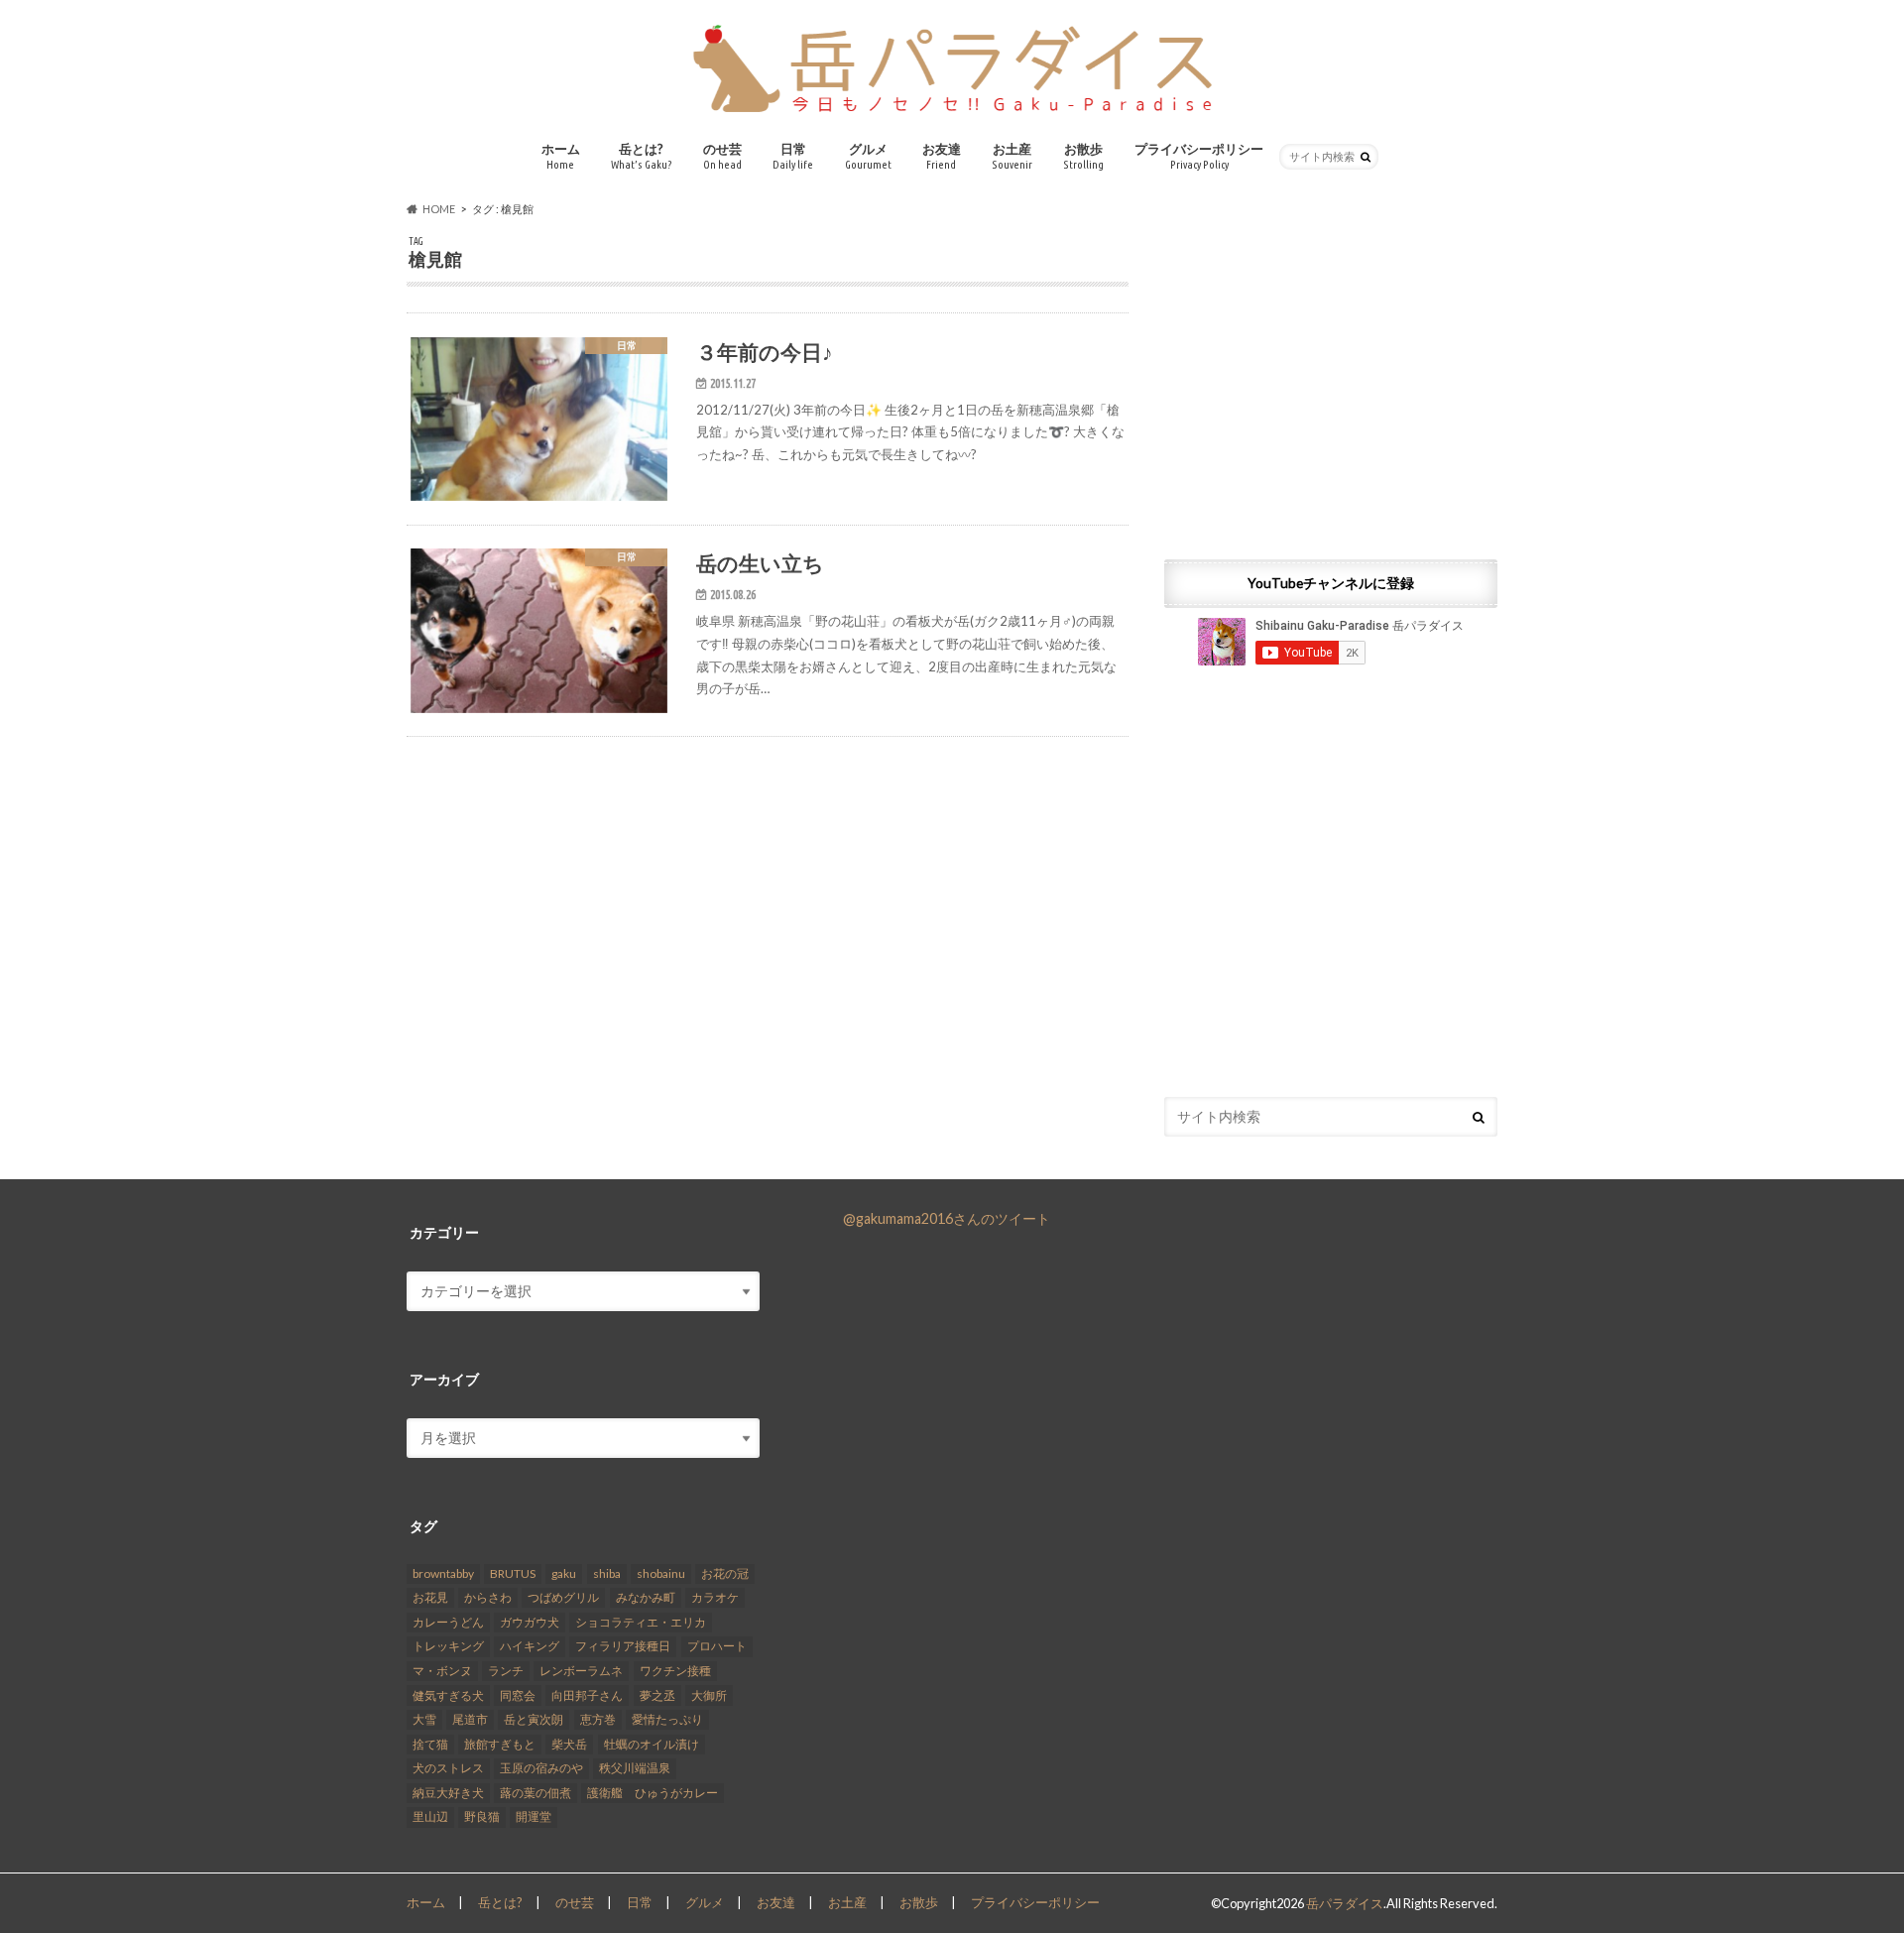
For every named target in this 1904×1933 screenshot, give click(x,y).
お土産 (1012, 156)
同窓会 (518, 1695)
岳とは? (642, 156)
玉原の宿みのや (541, 1768)
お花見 (430, 1597)
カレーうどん (448, 1622)
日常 (793, 156)
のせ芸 (722, 156)
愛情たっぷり (667, 1719)
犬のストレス (448, 1768)
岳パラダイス (1345, 1903)
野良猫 (482, 1816)
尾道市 (470, 1719)
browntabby (443, 1573)
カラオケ (715, 1597)
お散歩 (1083, 156)
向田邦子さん (587, 1695)
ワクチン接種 (675, 1671)
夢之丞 (657, 1695)
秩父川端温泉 (635, 1768)
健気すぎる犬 (448, 1695)
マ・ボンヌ (442, 1671)
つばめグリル (563, 1597)
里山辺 (430, 1816)
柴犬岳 (569, 1744)
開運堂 (534, 1816)
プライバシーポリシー (1199, 156)
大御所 (709, 1695)
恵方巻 (598, 1719)
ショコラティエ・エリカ (641, 1622)
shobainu (661, 1573)
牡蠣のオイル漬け (652, 1744)
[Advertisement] (1331, 374)
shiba (607, 1573)
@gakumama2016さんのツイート (947, 1218)
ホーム (561, 156)
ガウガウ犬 (530, 1622)
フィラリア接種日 (623, 1646)
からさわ (488, 1597)
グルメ (868, 156)
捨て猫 (430, 1744)
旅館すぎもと (500, 1744)
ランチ (506, 1671)
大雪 (424, 1719)
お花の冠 (725, 1573)
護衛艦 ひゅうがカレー (653, 1793)
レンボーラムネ (581, 1671)
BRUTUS (513, 1573)
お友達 (942, 156)
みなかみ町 (646, 1597)
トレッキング (448, 1646)
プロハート (717, 1646)
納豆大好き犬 (448, 1793)
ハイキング (530, 1646)
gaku (564, 1573)
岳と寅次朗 (534, 1719)
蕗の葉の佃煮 (535, 1793)
